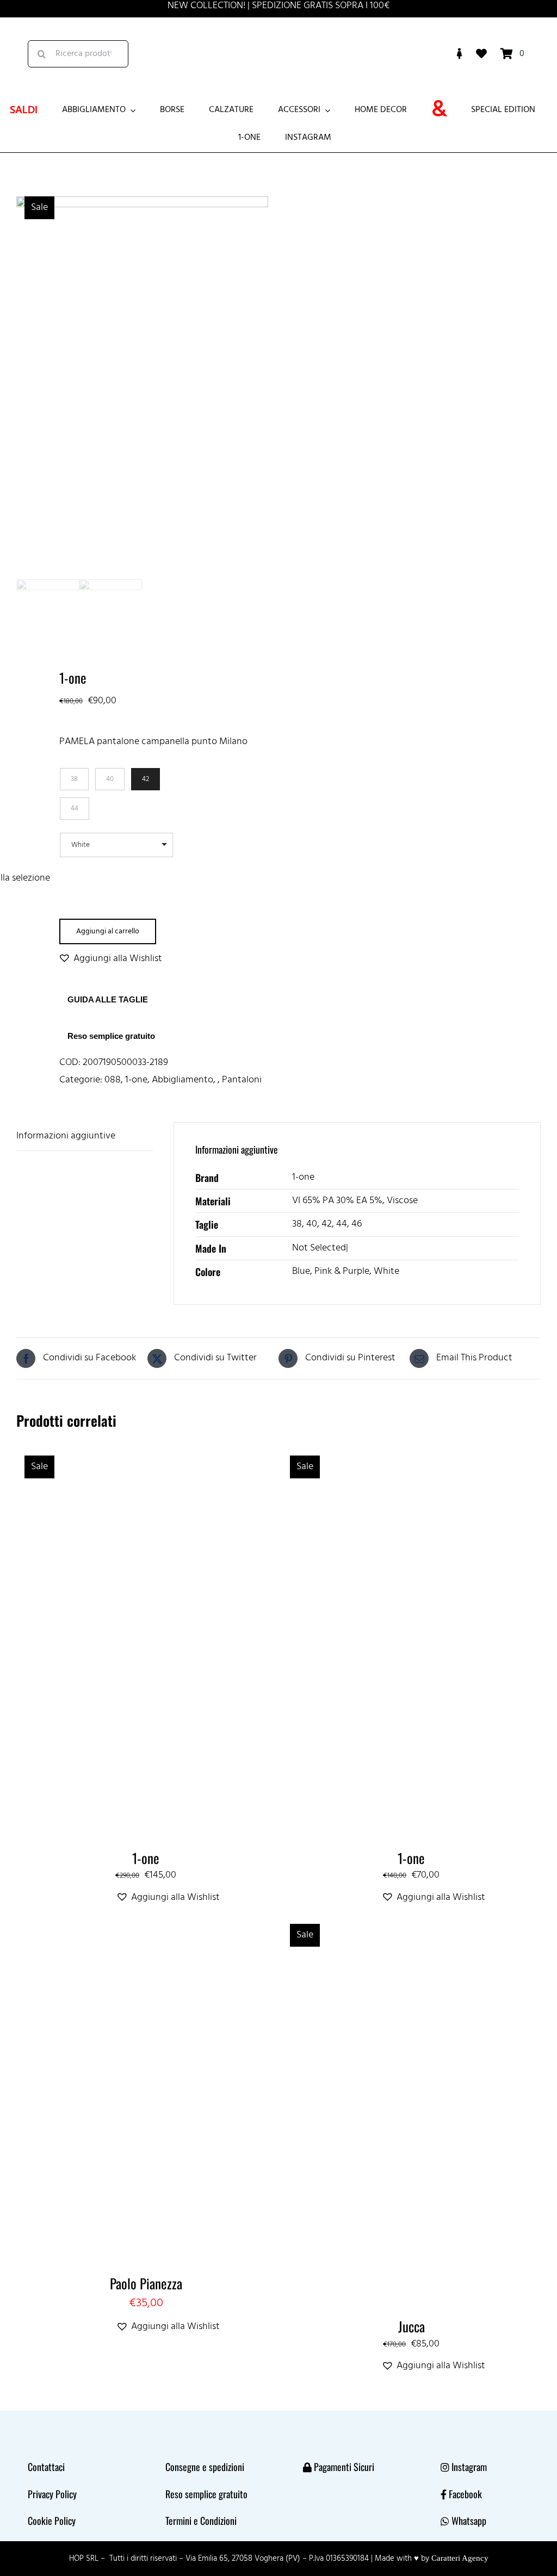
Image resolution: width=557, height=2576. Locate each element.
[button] (110, 959)
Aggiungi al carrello (108, 931)
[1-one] (146, 1453)
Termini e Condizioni (201, 2521)
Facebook (465, 2494)
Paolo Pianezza (146, 2283)
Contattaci (46, 2467)
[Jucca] (411, 1921)
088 (113, 1080)
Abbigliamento (182, 1080)
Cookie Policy (52, 2521)
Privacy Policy (52, 2494)
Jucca (411, 2326)
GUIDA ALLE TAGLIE (108, 999)
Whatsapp (469, 2521)
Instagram (469, 2467)
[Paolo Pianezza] (146, 1921)
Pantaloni (242, 1080)
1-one (136, 1080)
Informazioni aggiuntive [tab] (66, 1136)
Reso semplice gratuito (111, 1036)
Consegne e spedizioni (205, 2467)
